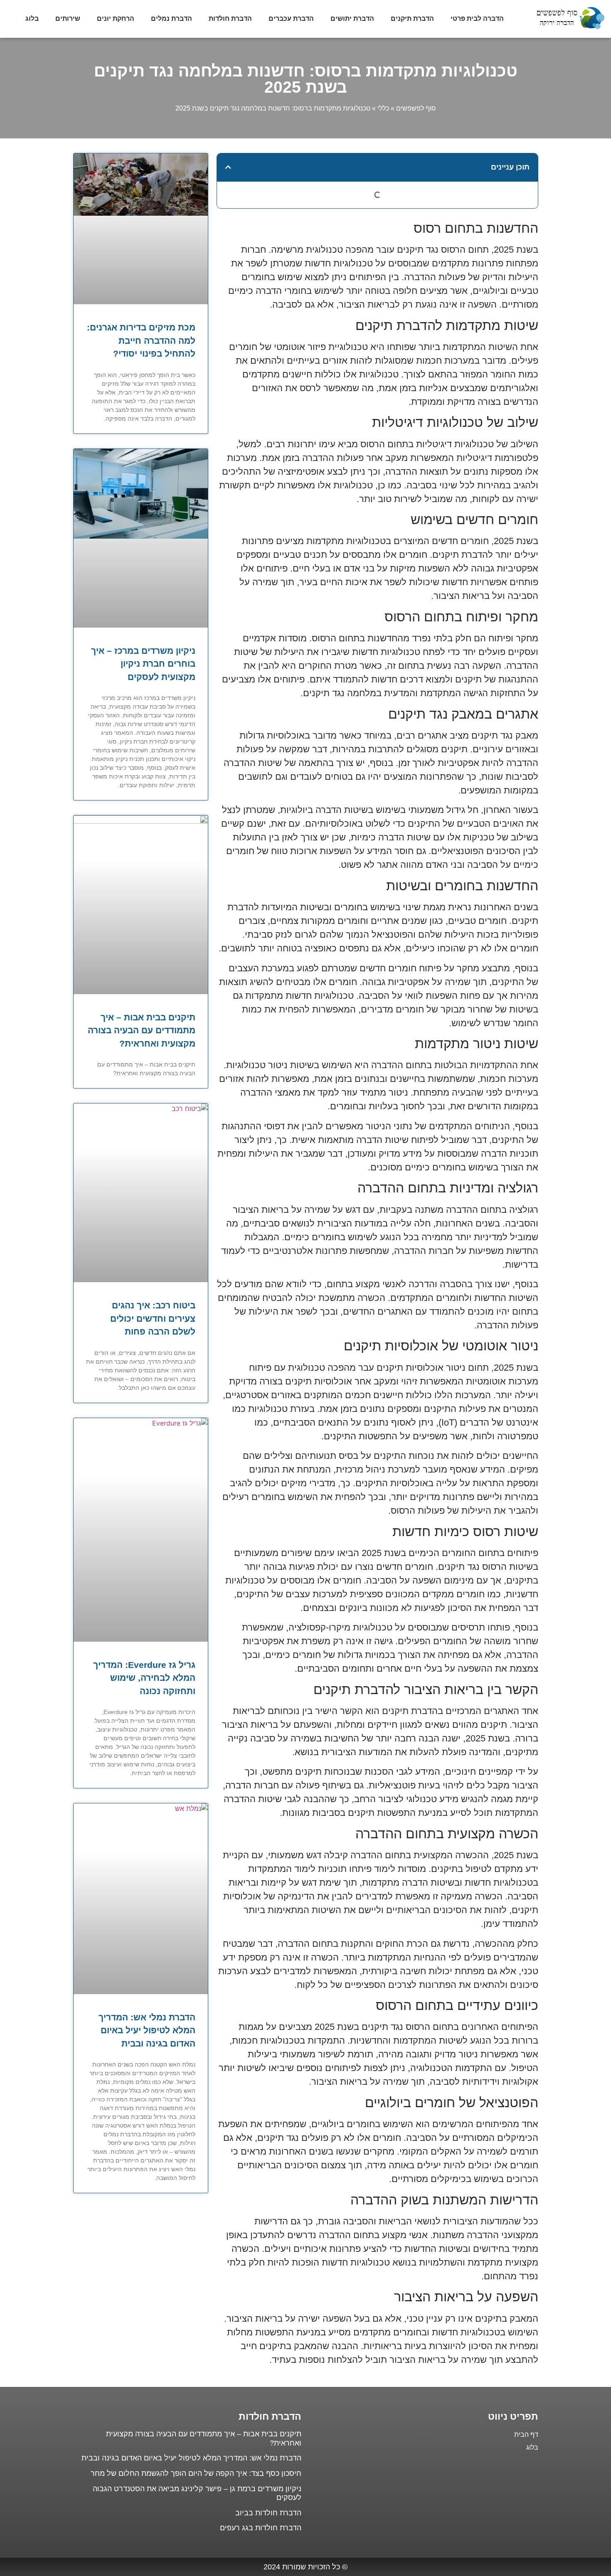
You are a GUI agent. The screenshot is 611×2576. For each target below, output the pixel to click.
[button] (228, 167)
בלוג (32, 18)
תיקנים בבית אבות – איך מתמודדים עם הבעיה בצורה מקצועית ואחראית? (142, 1030)
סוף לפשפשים (416, 108)
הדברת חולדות (230, 18)
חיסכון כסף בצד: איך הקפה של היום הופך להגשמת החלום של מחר (196, 2473)
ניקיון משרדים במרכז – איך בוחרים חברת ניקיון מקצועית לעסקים (143, 664)
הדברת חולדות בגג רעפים (261, 2528)
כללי (383, 108)
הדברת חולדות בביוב (268, 2513)
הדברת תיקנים (412, 18)
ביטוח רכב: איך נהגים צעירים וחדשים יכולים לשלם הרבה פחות (153, 1318)
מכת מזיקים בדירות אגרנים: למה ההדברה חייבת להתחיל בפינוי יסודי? (141, 340)
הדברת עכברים (291, 18)
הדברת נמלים (171, 18)
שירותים (68, 18)
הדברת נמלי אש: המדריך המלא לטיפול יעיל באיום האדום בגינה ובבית (147, 2030)
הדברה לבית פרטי (477, 18)
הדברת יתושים (352, 18)
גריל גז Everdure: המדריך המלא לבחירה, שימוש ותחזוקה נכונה (144, 1678)
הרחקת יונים (116, 18)
